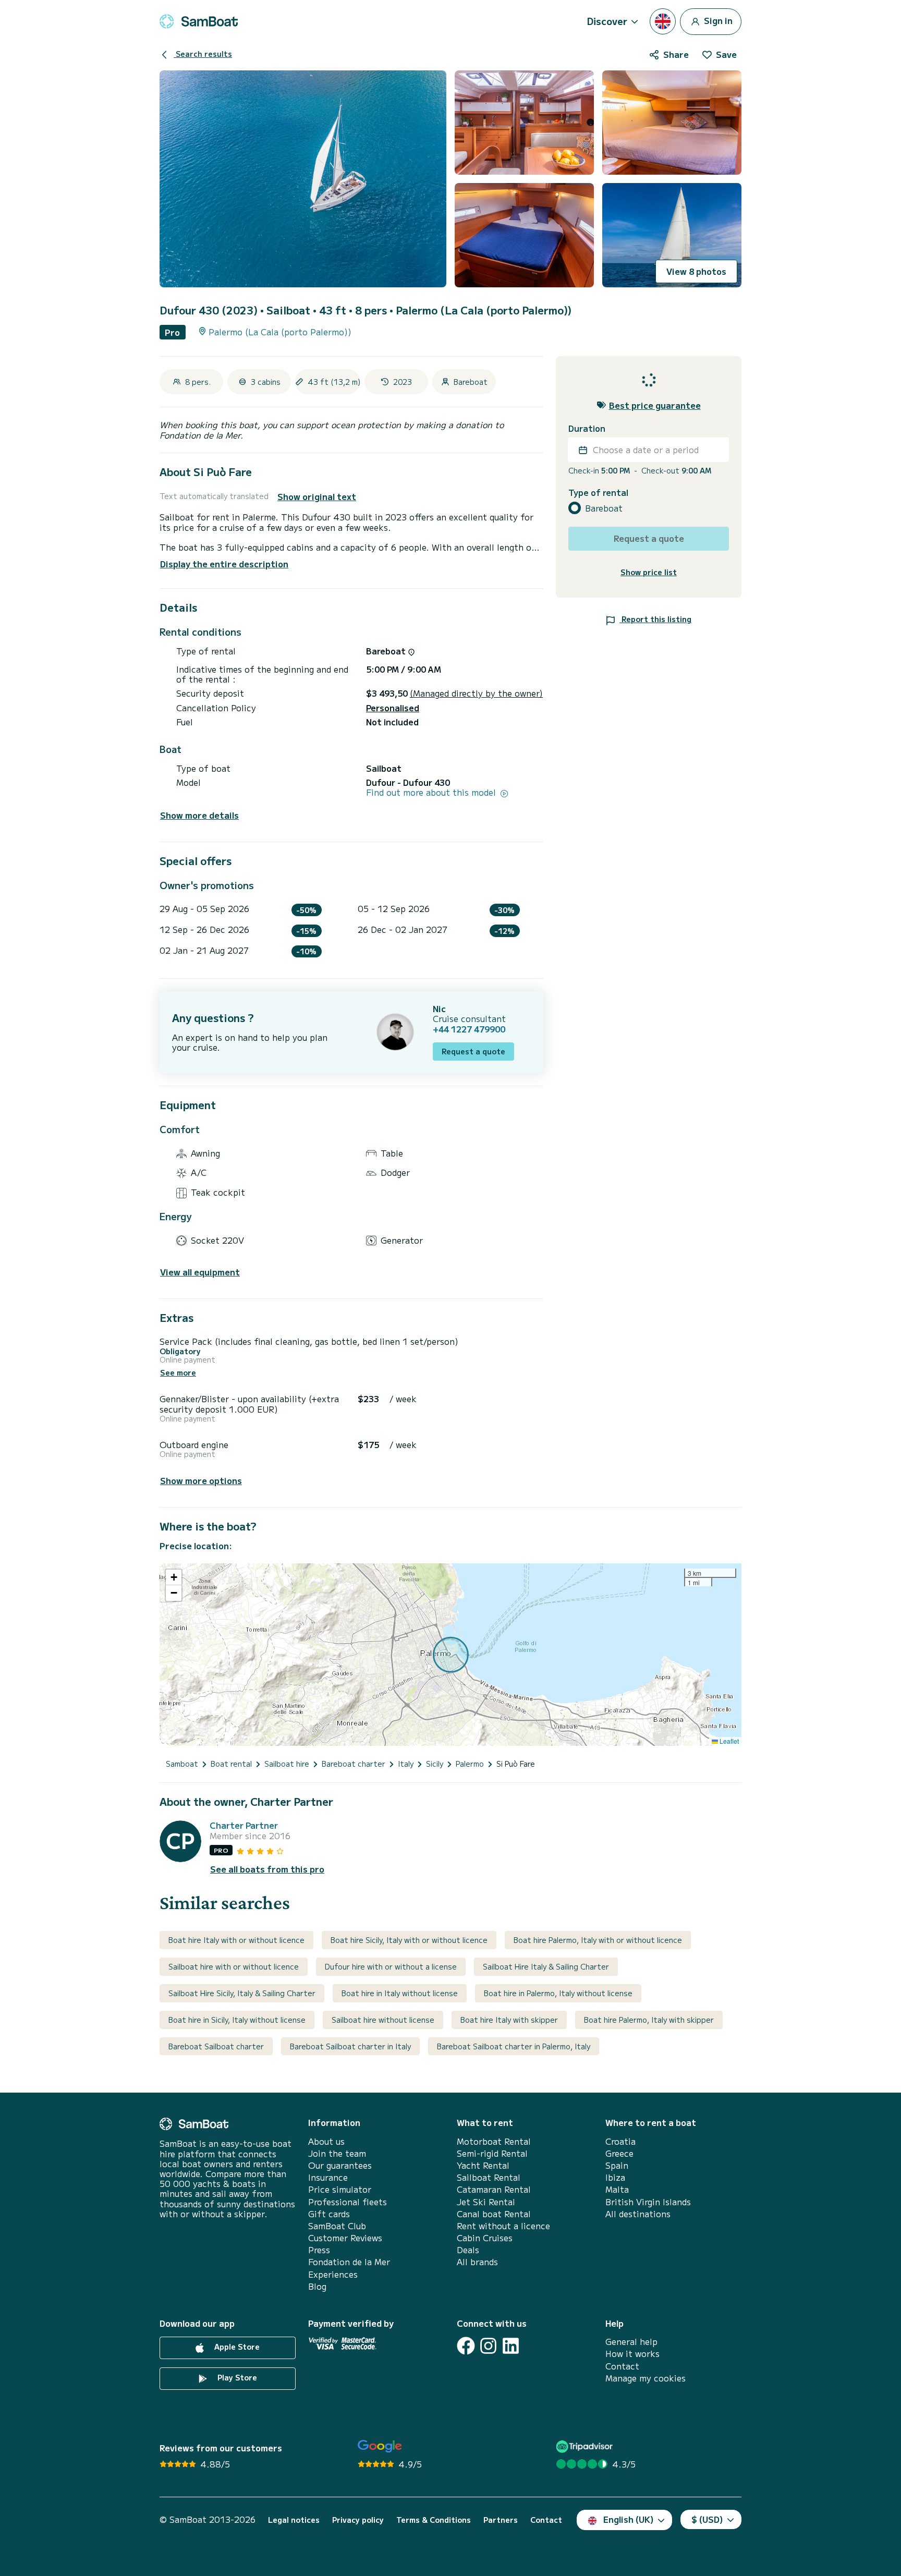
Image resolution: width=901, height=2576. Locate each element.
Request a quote (473, 1051)
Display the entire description (224, 564)
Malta (617, 2189)
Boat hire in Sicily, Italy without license (237, 2020)
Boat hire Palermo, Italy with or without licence (598, 1940)
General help (631, 2342)
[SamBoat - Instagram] (488, 2346)
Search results (203, 54)
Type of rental (598, 493)
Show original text (317, 497)
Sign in (717, 20)
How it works (632, 2354)
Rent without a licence (503, 2226)
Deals (468, 2250)
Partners (501, 2520)
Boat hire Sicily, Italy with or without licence (409, 1940)
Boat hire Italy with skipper (509, 2020)
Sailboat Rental (489, 2177)
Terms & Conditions (434, 2520)
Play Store (236, 2377)
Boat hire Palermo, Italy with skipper (649, 2020)
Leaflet (728, 1741)
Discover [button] (607, 21)
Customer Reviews (345, 2238)
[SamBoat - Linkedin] (511, 2346)
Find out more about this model (432, 792)
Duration (587, 428)
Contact (622, 2366)
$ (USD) (707, 2519)
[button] (174, 1577)
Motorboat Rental (494, 2141)
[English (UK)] (663, 21)
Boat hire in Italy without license (400, 1993)
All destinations (638, 2214)
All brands (477, 2262)
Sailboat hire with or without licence (234, 1966)
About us (326, 2141)
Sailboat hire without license (383, 2020)
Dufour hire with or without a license (391, 1966)
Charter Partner (244, 1825)
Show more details (199, 815)
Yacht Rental (483, 2165)
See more (178, 1373)
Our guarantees (340, 2165)
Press (319, 2250)
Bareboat (604, 508)
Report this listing (655, 619)
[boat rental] (199, 21)
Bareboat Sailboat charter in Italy (350, 2046)
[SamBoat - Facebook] (466, 2346)
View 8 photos (696, 271)
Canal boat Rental (494, 2214)
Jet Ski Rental (486, 2202)
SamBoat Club (337, 2226)
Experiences (333, 2274)
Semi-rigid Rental (492, 2153)
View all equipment (200, 1272)
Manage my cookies (646, 2378)
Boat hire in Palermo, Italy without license (558, 1993)
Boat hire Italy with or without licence (236, 1940)
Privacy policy (358, 2520)
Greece (619, 2153)
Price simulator (340, 2189)
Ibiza (615, 2177)
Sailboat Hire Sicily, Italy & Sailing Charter (242, 1993)
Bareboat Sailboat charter (216, 2046)
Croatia (620, 2141)
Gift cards (329, 2214)
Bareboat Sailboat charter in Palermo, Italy (514, 2046)
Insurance (328, 2177)
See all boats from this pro (267, 1869)
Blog (317, 2286)
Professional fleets (348, 2202)
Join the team (337, 2153)
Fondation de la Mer (349, 2262)
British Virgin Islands (648, 2202)
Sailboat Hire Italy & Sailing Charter (546, 1966)
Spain (617, 2165)
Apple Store (236, 2347)
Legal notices (294, 2520)
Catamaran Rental (494, 2189)
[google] (380, 2446)
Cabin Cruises (485, 2238)
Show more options (201, 1481)
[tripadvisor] (586, 2446)
